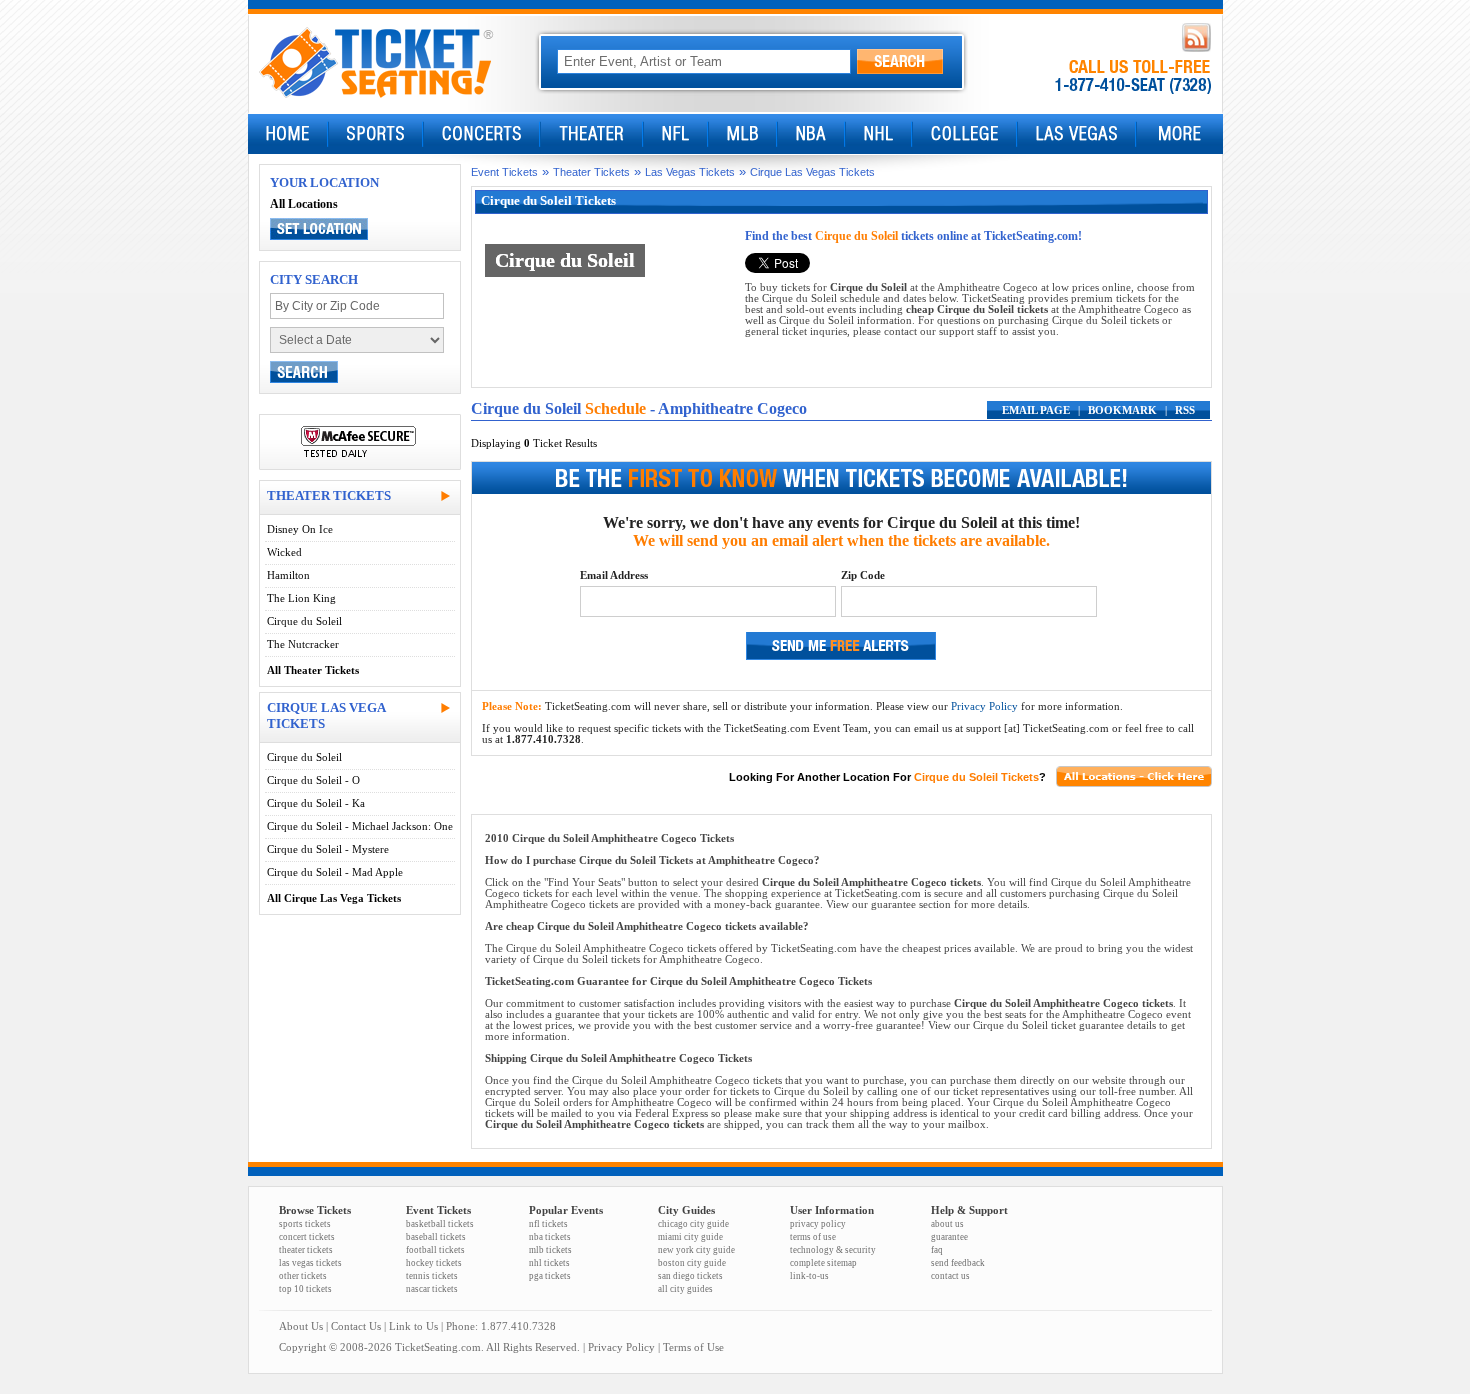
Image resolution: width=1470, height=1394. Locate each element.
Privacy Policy (984, 706)
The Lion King (301, 598)
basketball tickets (440, 1224)
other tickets (303, 1276)
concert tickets (307, 1237)
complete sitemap (823, 1263)
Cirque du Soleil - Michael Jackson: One (360, 826)
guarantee (949, 1237)
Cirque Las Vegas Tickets (812, 172)
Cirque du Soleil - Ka (316, 803)
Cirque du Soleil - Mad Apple (335, 872)
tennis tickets (432, 1276)
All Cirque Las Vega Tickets (334, 898)
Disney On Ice (300, 529)
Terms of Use (693, 1347)
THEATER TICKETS (329, 495)
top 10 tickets (305, 1289)
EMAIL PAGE (1036, 410)
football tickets (435, 1250)
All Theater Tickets (313, 670)
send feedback (958, 1263)
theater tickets (306, 1250)
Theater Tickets (591, 172)
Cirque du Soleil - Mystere (328, 849)
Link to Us (413, 1326)
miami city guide (690, 1237)
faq (937, 1250)
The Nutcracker (303, 644)
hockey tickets (434, 1263)
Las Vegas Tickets (690, 172)
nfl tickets (548, 1224)
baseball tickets (436, 1237)
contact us (950, 1276)
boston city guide (692, 1263)
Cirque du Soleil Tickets (976, 777)
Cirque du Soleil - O (313, 780)
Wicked (284, 552)
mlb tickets (550, 1250)
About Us (301, 1326)
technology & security (833, 1250)
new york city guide (696, 1250)
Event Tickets (504, 172)
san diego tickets (690, 1276)
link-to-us (809, 1276)
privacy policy (818, 1224)
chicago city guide (693, 1224)
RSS (1185, 410)
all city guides (685, 1289)
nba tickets (550, 1237)
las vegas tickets (310, 1263)
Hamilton (288, 575)
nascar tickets (432, 1289)
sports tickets (305, 1224)
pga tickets (550, 1276)
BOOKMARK (1122, 410)
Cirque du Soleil (304, 621)
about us (947, 1224)
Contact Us (356, 1326)
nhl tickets (549, 1263)
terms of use (813, 1237)
